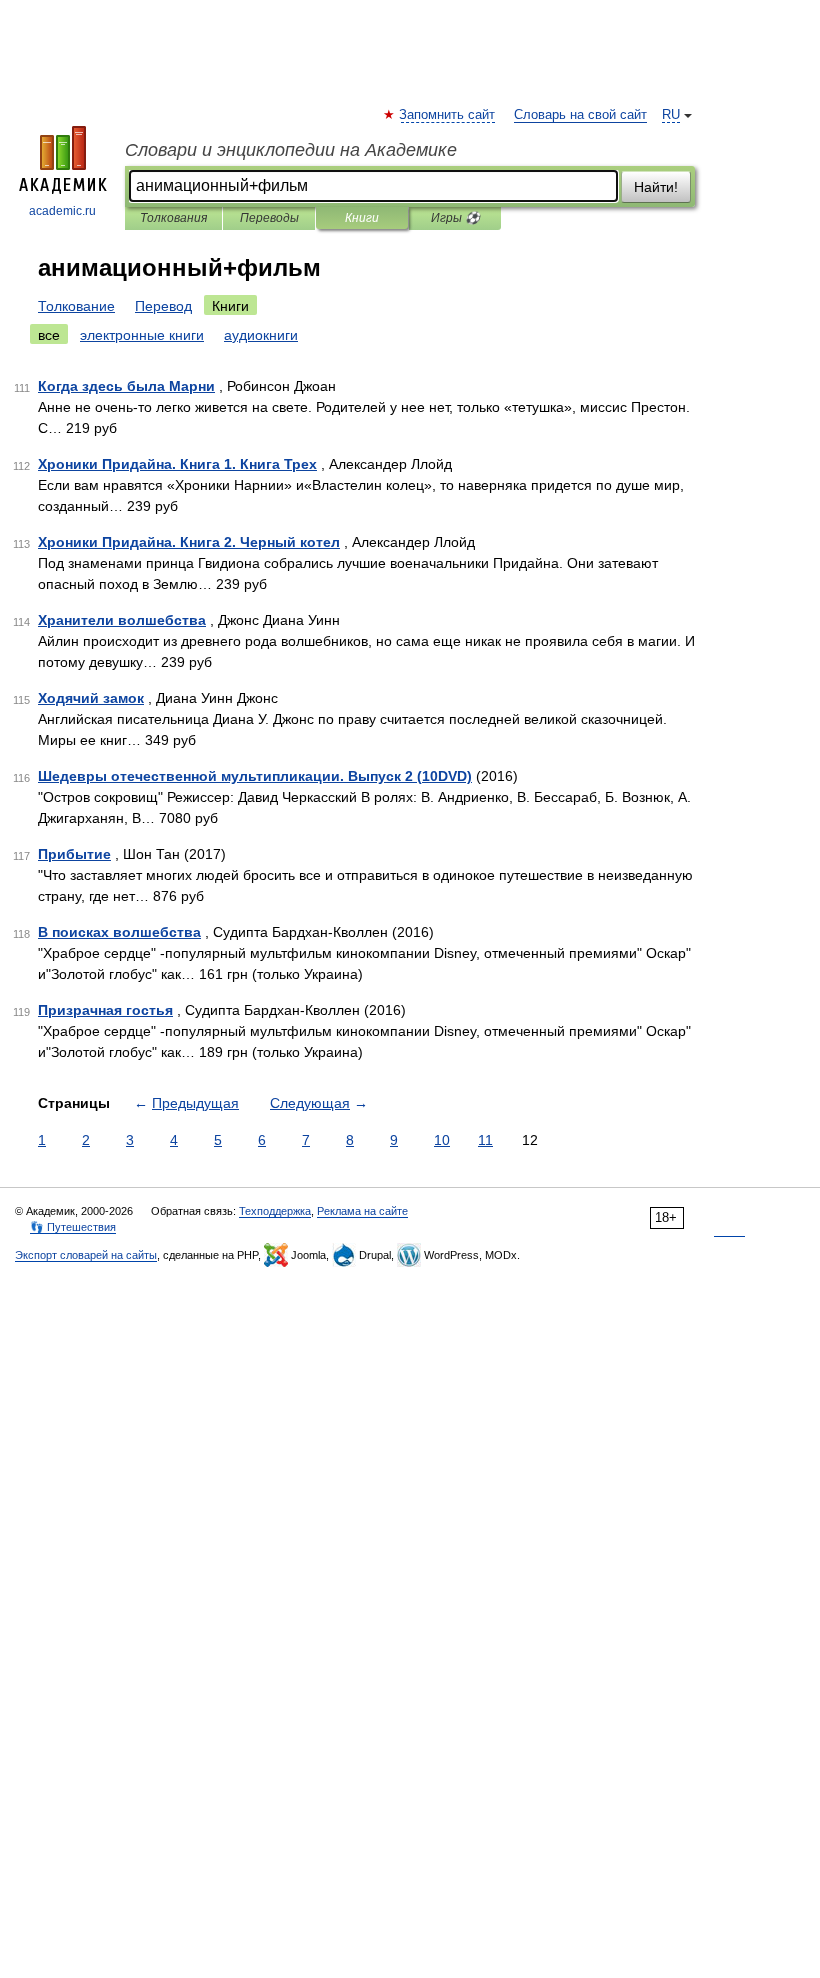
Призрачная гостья (105, 1010)
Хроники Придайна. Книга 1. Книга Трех (177, 464)
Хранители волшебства (122, 620)
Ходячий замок (91, 698)
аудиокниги (261, 335)
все (49, 335)
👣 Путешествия (73, 1227)
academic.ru (62, 211)
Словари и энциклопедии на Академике (291, 150)
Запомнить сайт (448, 115)
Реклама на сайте (362, 1211)
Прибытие (74, 854)
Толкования (173, 218)
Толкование (76, 306)
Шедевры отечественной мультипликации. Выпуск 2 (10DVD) (255, 776)
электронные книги (142, 335)
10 (442, 1140)
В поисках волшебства (119, 932)
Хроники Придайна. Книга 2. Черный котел (189, 542)
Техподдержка (275, 1211)
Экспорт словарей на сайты (86, 1255)
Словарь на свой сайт (580, 115)
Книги (362, 218)
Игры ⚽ (455, 218)
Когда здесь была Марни (126, 386)
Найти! (656, 187)
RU (671, 115)
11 (485, 1140)
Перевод (163, 306)
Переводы (269, 218)
